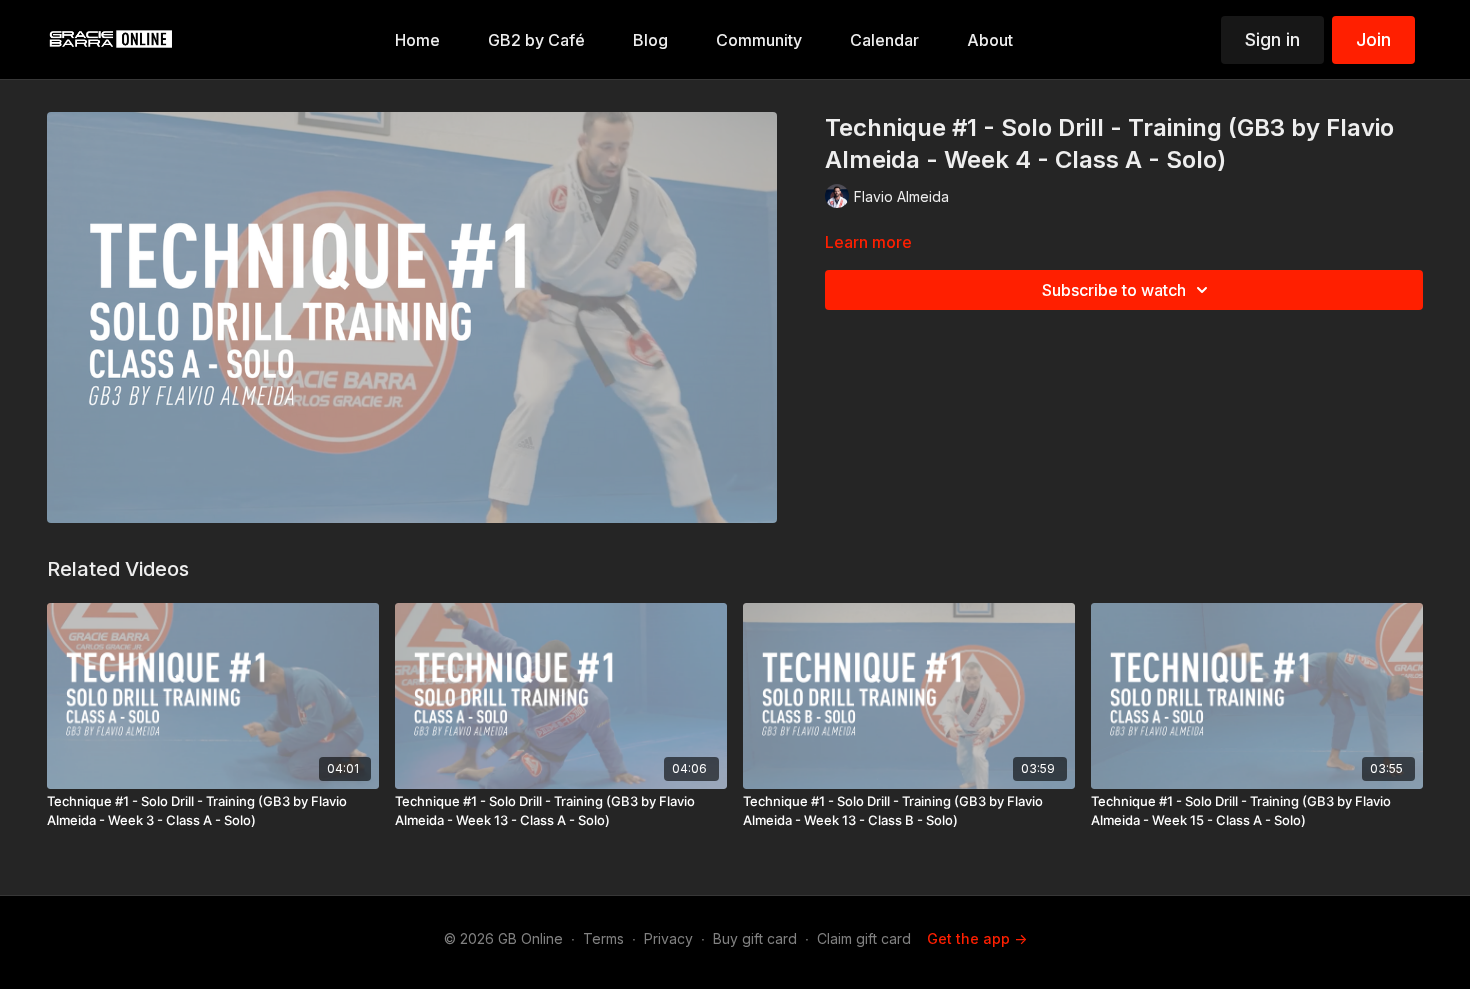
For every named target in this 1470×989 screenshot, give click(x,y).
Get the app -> (977, 938)
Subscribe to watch (1114, 290)
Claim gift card (864, 938)
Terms (603, 938)
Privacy (668, 938)
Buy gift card (755, 938)
